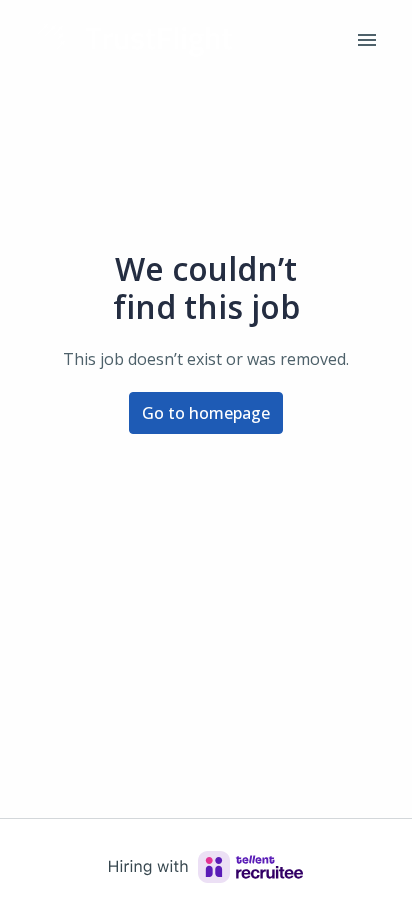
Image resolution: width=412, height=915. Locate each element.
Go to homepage (206, 413)
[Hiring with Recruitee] (206, 867)
